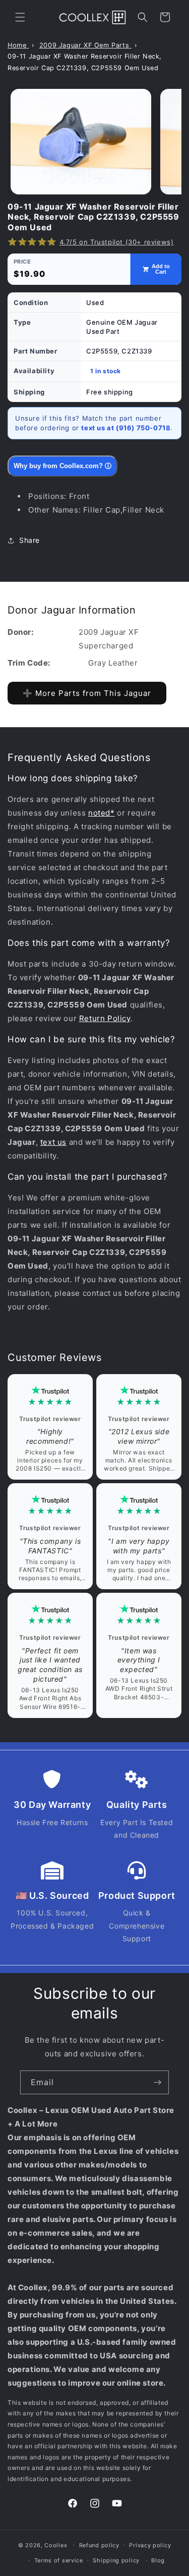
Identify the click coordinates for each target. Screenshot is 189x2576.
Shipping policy (116, 2560)
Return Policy (105, 1018)
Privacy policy (150, 2545)
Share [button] (29, 540)
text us (53, 1142)
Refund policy (99, 2545)
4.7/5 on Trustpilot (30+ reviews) (117, 242)
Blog (158, 2560)
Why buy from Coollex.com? (62, 466)
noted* (102, 813)
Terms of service (59, 2560)
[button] (20, 17)
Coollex (56, 2545)
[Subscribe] (157, 2082)
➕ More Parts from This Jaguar (87, 693)
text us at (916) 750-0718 (126, 428)
